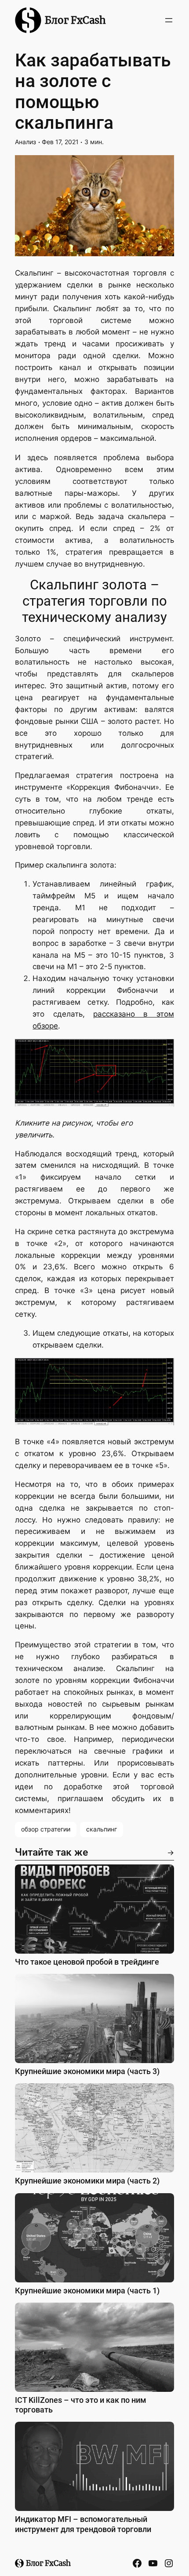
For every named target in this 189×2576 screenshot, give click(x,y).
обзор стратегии (46, 1829)
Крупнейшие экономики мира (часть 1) (87, 2291)
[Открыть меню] (169, 20)
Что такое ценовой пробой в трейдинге (87, 1962)
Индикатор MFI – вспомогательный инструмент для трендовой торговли (83, 2524)
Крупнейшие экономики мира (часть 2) (87, 2181)
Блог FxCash (75, 20)
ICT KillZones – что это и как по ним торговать (81, 2405)
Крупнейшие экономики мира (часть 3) (87, 2071)
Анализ (25, 142)
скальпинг (102, 1829)
